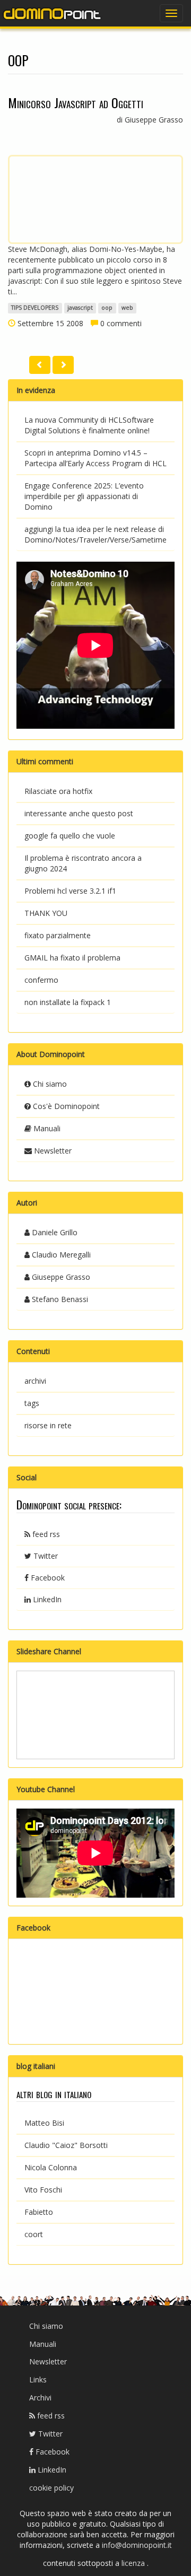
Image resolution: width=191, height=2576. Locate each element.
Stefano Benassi (59, 1299)
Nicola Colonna (51, 2167)
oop (107, 308)
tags (32, 1403)
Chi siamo (49, 1084)
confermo (41, 980)
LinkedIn (46, 1599)
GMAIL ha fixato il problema (72, 958)
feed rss (45, 1534)
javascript (80, 308)
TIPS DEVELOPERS (35, 308)
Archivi (40, 2398)
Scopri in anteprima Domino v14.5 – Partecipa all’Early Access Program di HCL (95, 458)
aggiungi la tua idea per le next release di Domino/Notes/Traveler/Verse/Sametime (95, 534)
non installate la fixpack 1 (68, 1002)
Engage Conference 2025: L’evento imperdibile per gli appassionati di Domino (84, 496)
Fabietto (39, 2212)
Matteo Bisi (44, 2123)
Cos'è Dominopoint (65, 1106)
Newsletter (52, 1151)
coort (34, 2234)
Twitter (45, 1556)
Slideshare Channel (49, 1651)
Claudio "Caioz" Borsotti (66, 2145)
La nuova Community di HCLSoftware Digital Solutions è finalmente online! (89, 425)
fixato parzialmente (58, 935)
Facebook (47, 1578)
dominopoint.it (53, 13)
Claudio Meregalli (60, 1255)
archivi (35, 1381)
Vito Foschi (43, 2190)
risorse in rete (48, 1425)
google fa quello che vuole (70, 836)
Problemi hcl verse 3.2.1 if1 (70, 891)
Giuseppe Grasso (60, 1277)
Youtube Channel (46, 1789)
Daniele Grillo (54, 1232)
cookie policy (51, 2488)
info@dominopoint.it (137, 2545)
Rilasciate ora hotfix (58, 791)
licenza (134, 2563)
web (127, 308)
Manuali (46, 1128)
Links (38, 2379)
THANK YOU (46, 913)
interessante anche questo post (79, 813)
